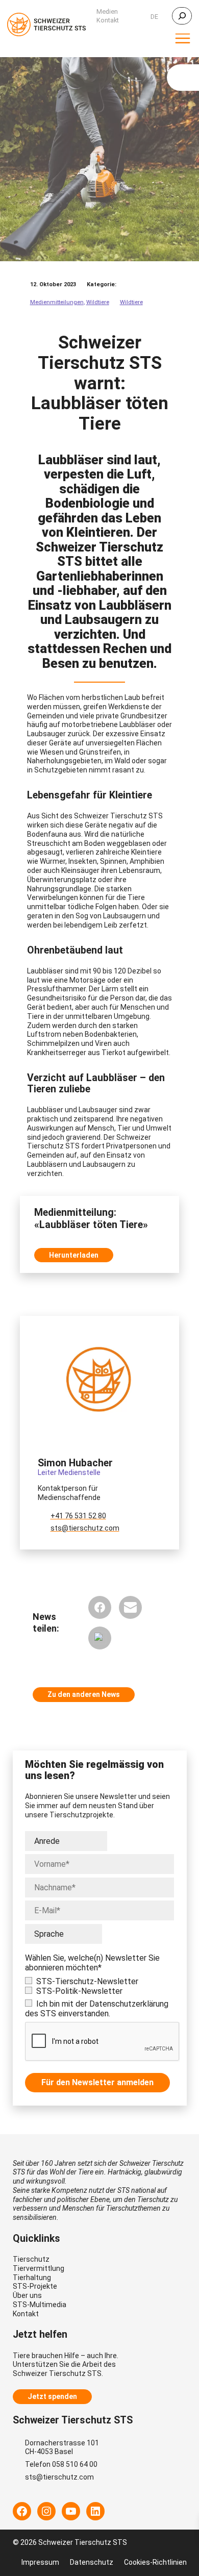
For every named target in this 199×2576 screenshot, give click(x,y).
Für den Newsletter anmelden (97, 2082)
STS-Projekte (35, 2286)
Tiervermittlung (39, 2268)
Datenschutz (92, 2562)
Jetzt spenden (52, 2396)
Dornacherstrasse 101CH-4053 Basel (62, 2447)
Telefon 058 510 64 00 (61, 2464)
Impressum (40, 2562)
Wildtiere (98, 302)
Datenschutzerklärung (129, 2004)
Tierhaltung (32, 2278)
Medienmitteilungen (57, 302)
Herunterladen (74, 1255)
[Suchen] (182, 16)
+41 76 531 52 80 (78, 1516)
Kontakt (26, 2314)
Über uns (27, 2295)
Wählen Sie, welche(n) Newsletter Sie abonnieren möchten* (92, 1963)
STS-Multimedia (40, 2305)
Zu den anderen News (84, 1694)
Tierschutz (31, 2259)
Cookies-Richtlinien (155, 2562)
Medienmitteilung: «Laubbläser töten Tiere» (91, 1219)
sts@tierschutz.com (85, 1528)
